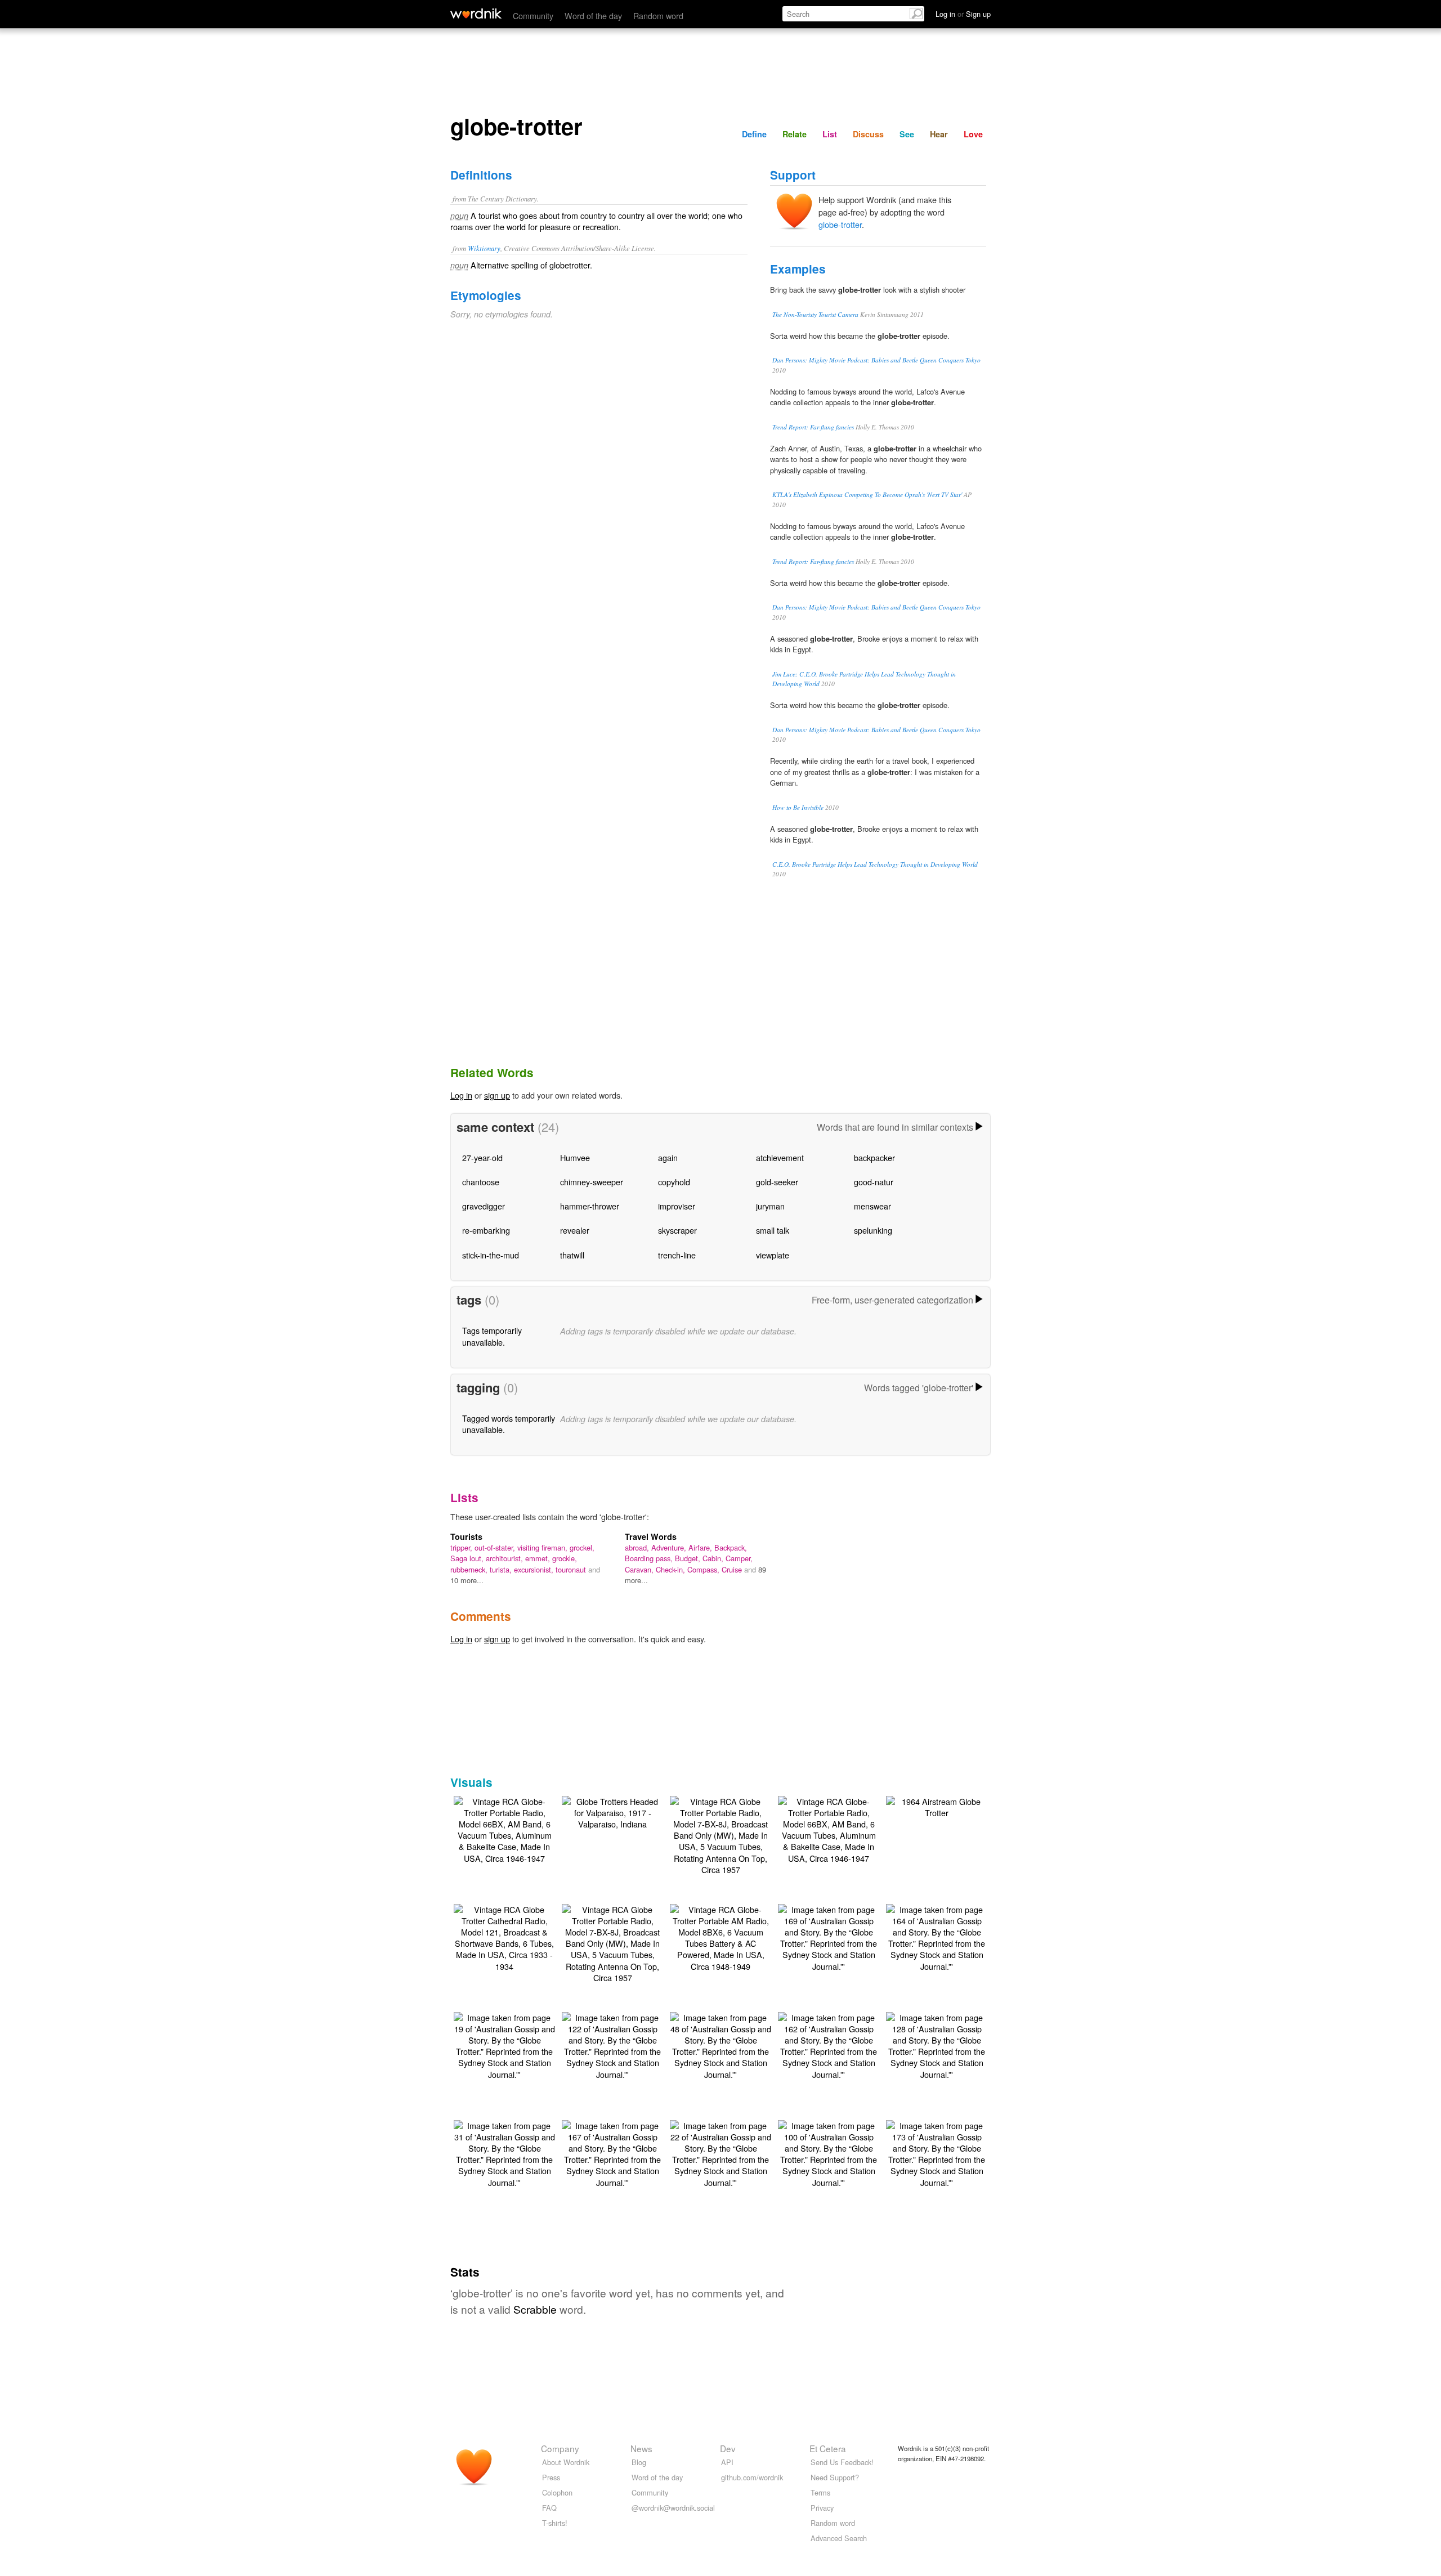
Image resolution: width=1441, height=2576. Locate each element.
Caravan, (640, 1569)
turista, (502, 1569)
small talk (773, 1230)
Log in (461, 1095)
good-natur (874, 1182)
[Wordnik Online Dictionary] (476, 14)
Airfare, (701, 1547)
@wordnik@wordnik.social (673, 2508)
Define (754, 134)
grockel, (582, 1547)
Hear (939, 134)
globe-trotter (840, 224)
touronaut (572, 1569)
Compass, (704, 1569)
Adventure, (670, 1547)
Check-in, (672, 1569)
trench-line (677, 1255)
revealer (575, 1230)
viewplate (773, 1255)
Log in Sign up (963, 14)
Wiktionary (484, 248)
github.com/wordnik (752, 2477)
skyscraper (677, 1230)
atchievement (780, 1157)
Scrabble (535, 2309)
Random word (658, 15)
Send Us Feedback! (842, 2462)
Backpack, (731, 1547)
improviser (677, 1206)
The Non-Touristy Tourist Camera (815, 314)
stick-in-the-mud (491, 1255)
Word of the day (593, 15)
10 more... (467, 1580)
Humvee (575, 1157)
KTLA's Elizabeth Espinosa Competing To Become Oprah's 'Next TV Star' (867, 494)
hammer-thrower (590, 1206)
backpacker (874, 1157)
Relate (795, 134)
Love (973, 134)
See (907, 134)
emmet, (539, 1558)
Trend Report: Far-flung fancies (813, 427)
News (641, 2448)
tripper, (462, 1547)
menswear (872, 1206)
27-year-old (482, 1157)
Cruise (733, 1569)
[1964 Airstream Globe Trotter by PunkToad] (937, 1806)
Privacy (822, 2508)
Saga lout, (468, 1558)
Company (560, 2448)
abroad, (638, 1547)
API (727, 2462)
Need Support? (835, 2477)
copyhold (674, 1182)
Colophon (557, 2492)
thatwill (572, 1255)
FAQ (549, 2508)
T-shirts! (555, 2523)
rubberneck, (470, 1569)
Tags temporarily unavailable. (492, 1336)
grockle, (565, 1558)
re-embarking (486, 1230)
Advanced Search (839, 2538)
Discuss (868, 134)
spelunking (873, 1230)
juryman (770, 1206)
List (830, 134)
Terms (820, 2492)
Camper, (739, 1558)
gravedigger (484, 1206)
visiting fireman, (543, 1547)
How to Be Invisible (798, 807)
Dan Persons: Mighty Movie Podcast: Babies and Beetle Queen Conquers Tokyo (876, 360)
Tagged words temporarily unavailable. (509, 1424)
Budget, (689, 1558)
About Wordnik (566, 2462)
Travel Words (651, 1536)
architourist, (505, 1558)
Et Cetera (828, 2448)
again (668, 1157)
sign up (497, 1095)
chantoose (481, 1182)
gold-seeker (777, 1182)
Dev (728, 2448)
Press (551, 2477)
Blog (639, 2462)
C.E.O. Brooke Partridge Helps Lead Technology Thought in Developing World (875, 864)
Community (533, 15)
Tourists (466, 1536)
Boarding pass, (650, 1558)
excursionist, (535, 1569)
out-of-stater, (496, 1547)
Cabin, (714, 1558)
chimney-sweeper (592, 1182)
